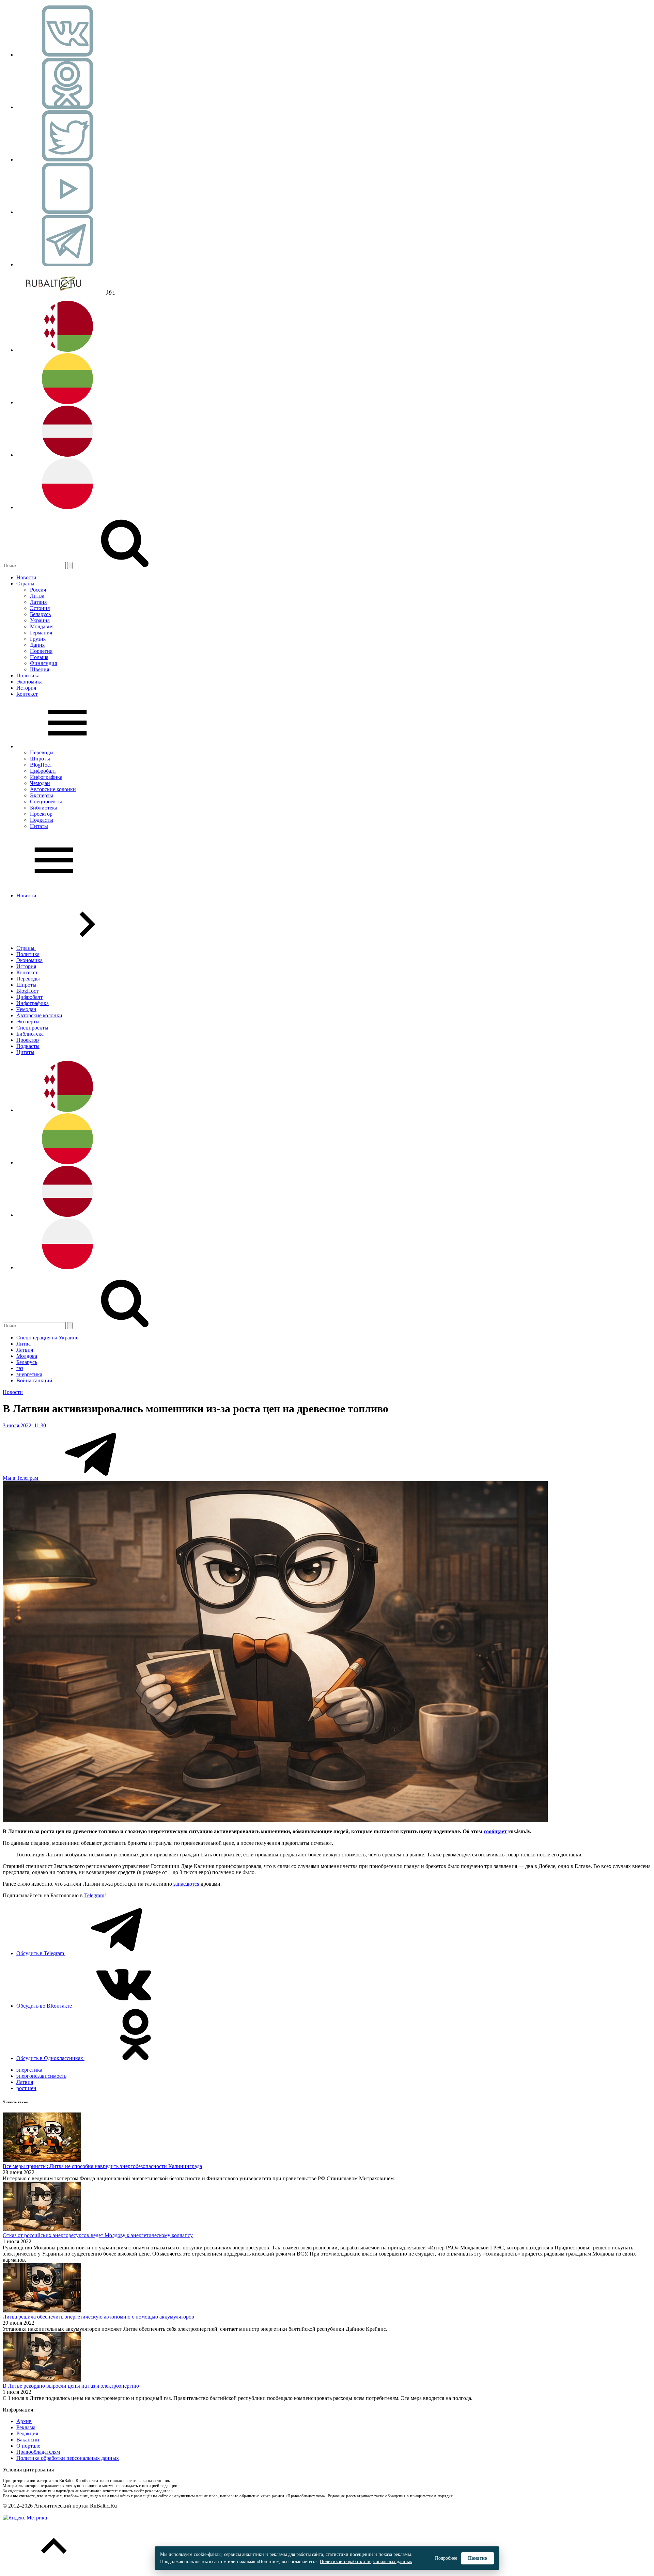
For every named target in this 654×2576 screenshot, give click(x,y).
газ (20, 1368)
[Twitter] (67, 160)
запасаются (186, 1884)
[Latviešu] (67, 455)
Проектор (41, 814)
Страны (25, 584)
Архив (24, 2421)
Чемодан (40, 783)
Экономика (29, 682)
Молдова (27, 1356)
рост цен (26, 2088)
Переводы (42, 752)
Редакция (27, 2433)
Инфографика (46, 777)
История (26, 688)
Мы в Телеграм (21, 1478)
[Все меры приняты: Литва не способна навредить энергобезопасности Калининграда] (42, 2160)
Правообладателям (38, 2452)
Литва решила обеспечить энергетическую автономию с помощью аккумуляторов (98, 2317)
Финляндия (43, 663)
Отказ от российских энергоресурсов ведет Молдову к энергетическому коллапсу (98, 2235)
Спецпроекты (46, 802)
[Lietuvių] (67, 402)
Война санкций (34, 1380)
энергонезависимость (41, 2076)
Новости (26, 577)
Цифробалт (43, 771)
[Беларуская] (67, 350)
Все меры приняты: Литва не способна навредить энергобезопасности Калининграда (102, 2166)
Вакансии (28, 2440)
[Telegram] (67, 264)
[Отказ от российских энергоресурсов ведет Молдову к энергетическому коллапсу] (42, 2229)
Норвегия (41, 651)
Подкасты (42, 820)
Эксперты (42, 795)
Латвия (38, 602)
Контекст (27, 694)
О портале (28, 2446)
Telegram (94, 1895)
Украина (40, 620)
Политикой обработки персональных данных (366, 2562)
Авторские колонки (53, 789)
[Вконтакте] (67, 55)
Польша (39, 657)
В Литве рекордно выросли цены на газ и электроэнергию (71, 2386)
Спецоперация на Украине (47, 1338)
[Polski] (67, 507)
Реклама (26, 2427)
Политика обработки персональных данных (68, 2458)
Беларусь (40, 614)
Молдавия (42, 626)
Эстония (40, 608)
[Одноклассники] (67, 107)
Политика (28, 676)
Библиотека (44, 808)
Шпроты (40, 759)
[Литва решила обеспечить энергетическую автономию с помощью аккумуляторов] (42, 2311)
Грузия (38, 639)
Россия (38, 590)
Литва (37, 596)
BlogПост (41, 765)
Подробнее (446, 2558)
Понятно (478, 2558)
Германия (41, 633)
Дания (37, 645)
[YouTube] (67, 212)
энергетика (29, 1374)
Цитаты (39, 826)
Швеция (40, 669)
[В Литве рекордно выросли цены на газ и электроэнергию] (42, 2380)
